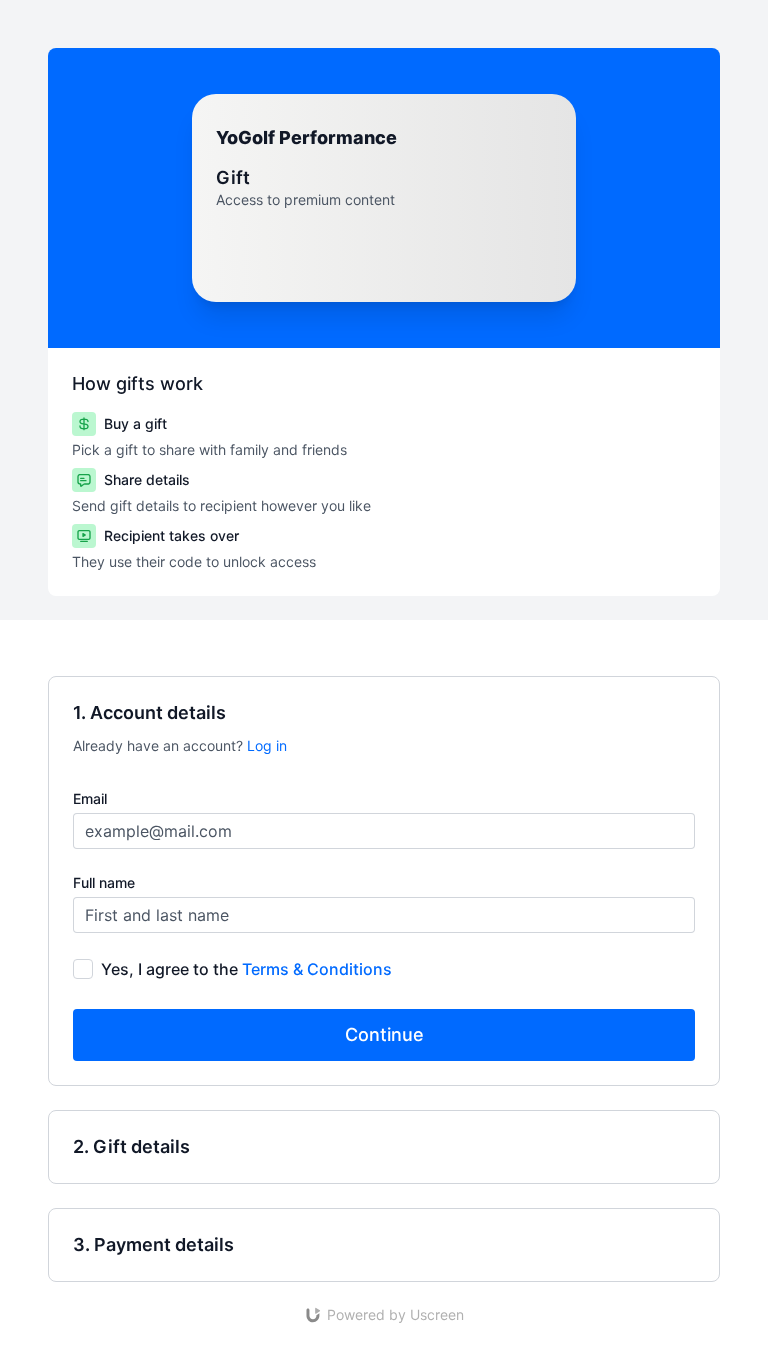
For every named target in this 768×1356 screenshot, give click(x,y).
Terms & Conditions (317, 969)
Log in (267, 745)
